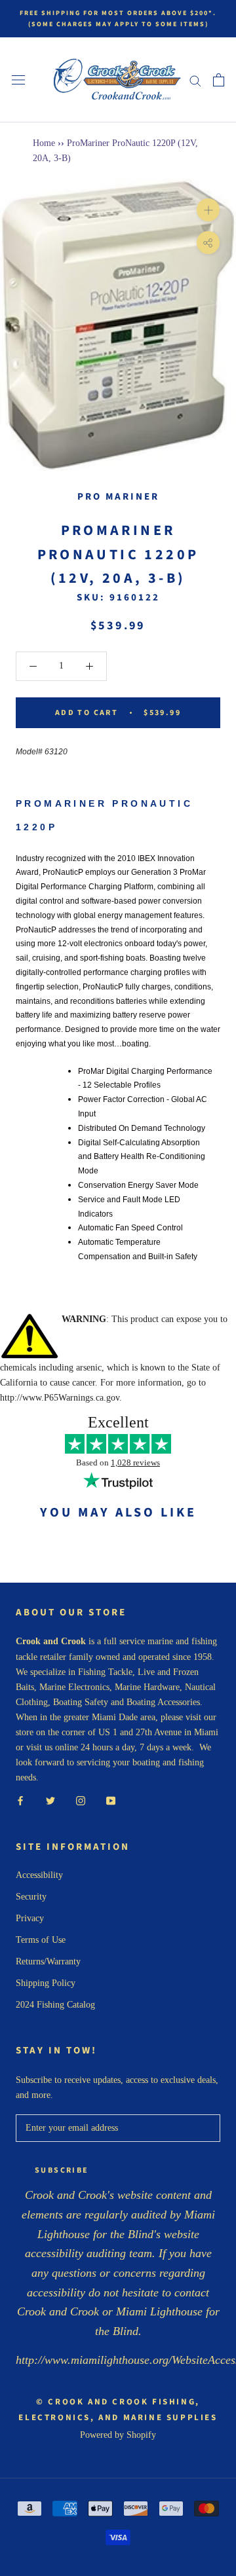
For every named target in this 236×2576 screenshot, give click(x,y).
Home (44, 143)
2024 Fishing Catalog (55, 2005)
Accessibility (39, 1875)
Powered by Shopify (118, 2435)
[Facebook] (20, 1800)
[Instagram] (81, 1800)
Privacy (30, 1918)
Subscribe (62, 2170)
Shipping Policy (46, 1983)
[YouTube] (111, 1800)
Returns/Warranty (48, 1961)
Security (31, 1897)
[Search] (195, 80)
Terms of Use (41, 1940)
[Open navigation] (18, 80)
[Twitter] (50, 1800)
